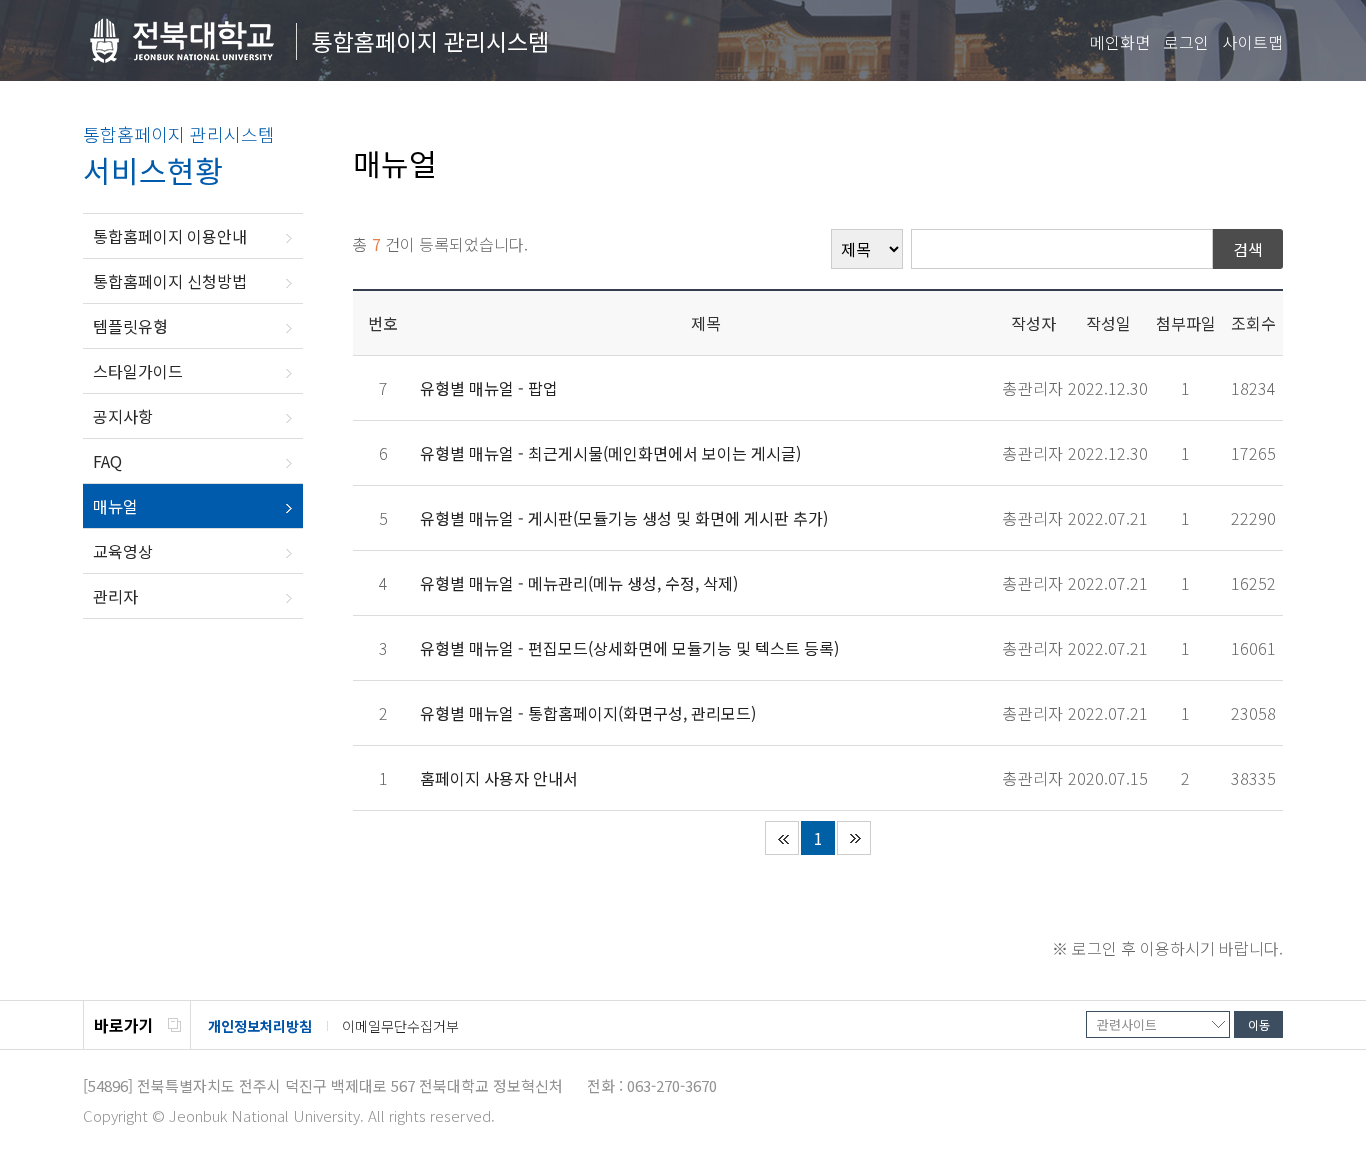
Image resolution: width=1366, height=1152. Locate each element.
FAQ (107, 461)
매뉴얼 (115, 506)
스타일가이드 (138, 371)
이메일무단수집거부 (400, 1026)
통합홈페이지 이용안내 (170, 236)
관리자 (115, 596)
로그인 (1186, 42)
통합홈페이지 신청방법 (170, 281)
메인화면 (1120, 42)
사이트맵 (1253, 42)
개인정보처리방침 (260, 1026)
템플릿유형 (130, 326)
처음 (782, 838)
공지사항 (123, 416)
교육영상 (123, 551)
